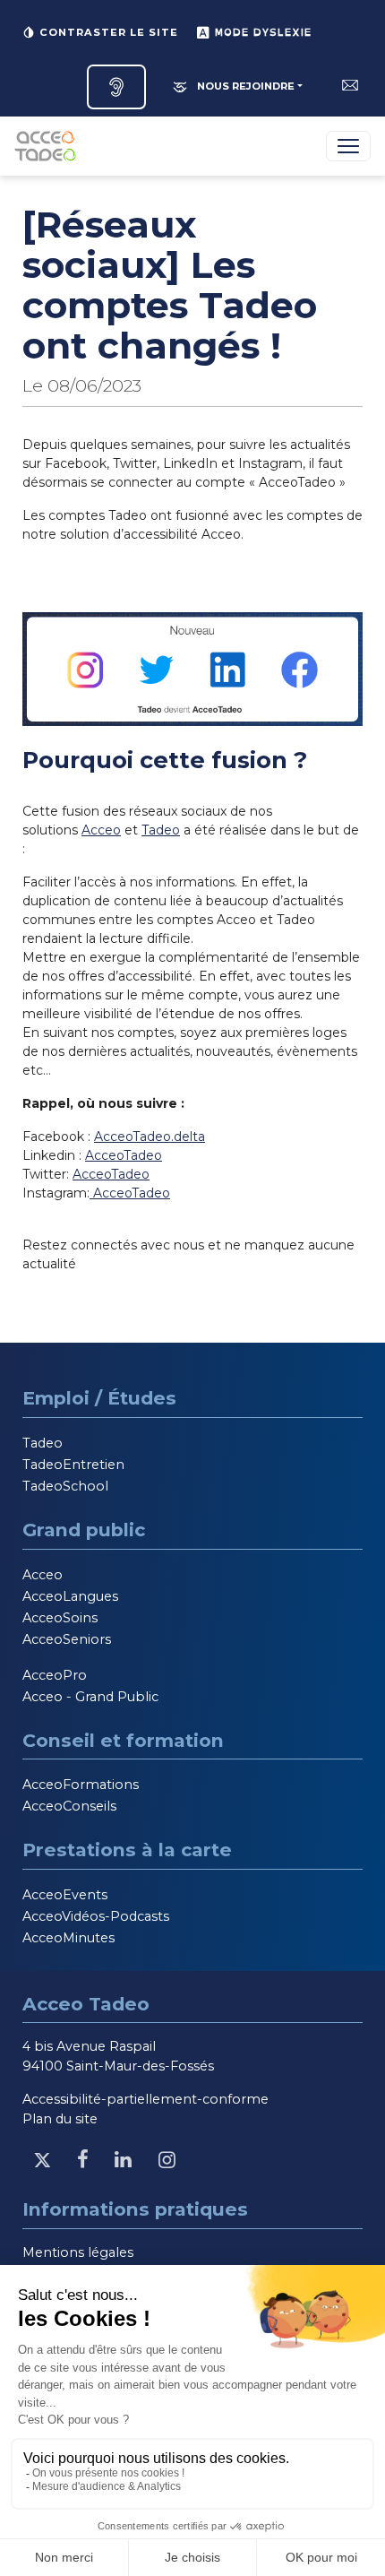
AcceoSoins (60, 1618)
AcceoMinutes (68, 1938)
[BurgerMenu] (348, 146)
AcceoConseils (69, 1806)
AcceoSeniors (67, 1639)
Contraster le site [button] (107, 32)
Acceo (101, 830)
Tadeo (161, 830)
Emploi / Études (99, 1398)
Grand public (84, 1530)
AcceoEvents (65, 1895)
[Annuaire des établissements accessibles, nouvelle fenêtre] (116, 87)
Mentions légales (78, 2252)
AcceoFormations (81, 1785)
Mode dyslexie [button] (261, 32)
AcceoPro (55, 1675)
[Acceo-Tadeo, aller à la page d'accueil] (49, 146)
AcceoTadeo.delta (150, 1137)
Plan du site (60, 2119)
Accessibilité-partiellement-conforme (145, 2099)
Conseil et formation (123, 1740)
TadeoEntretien (73, 1465)
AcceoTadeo (124, 1155)
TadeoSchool (65, 1486)
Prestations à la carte (127, 1850)
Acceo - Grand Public (90, 1697)
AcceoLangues (70, 1596)
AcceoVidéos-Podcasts (96, 1916)
